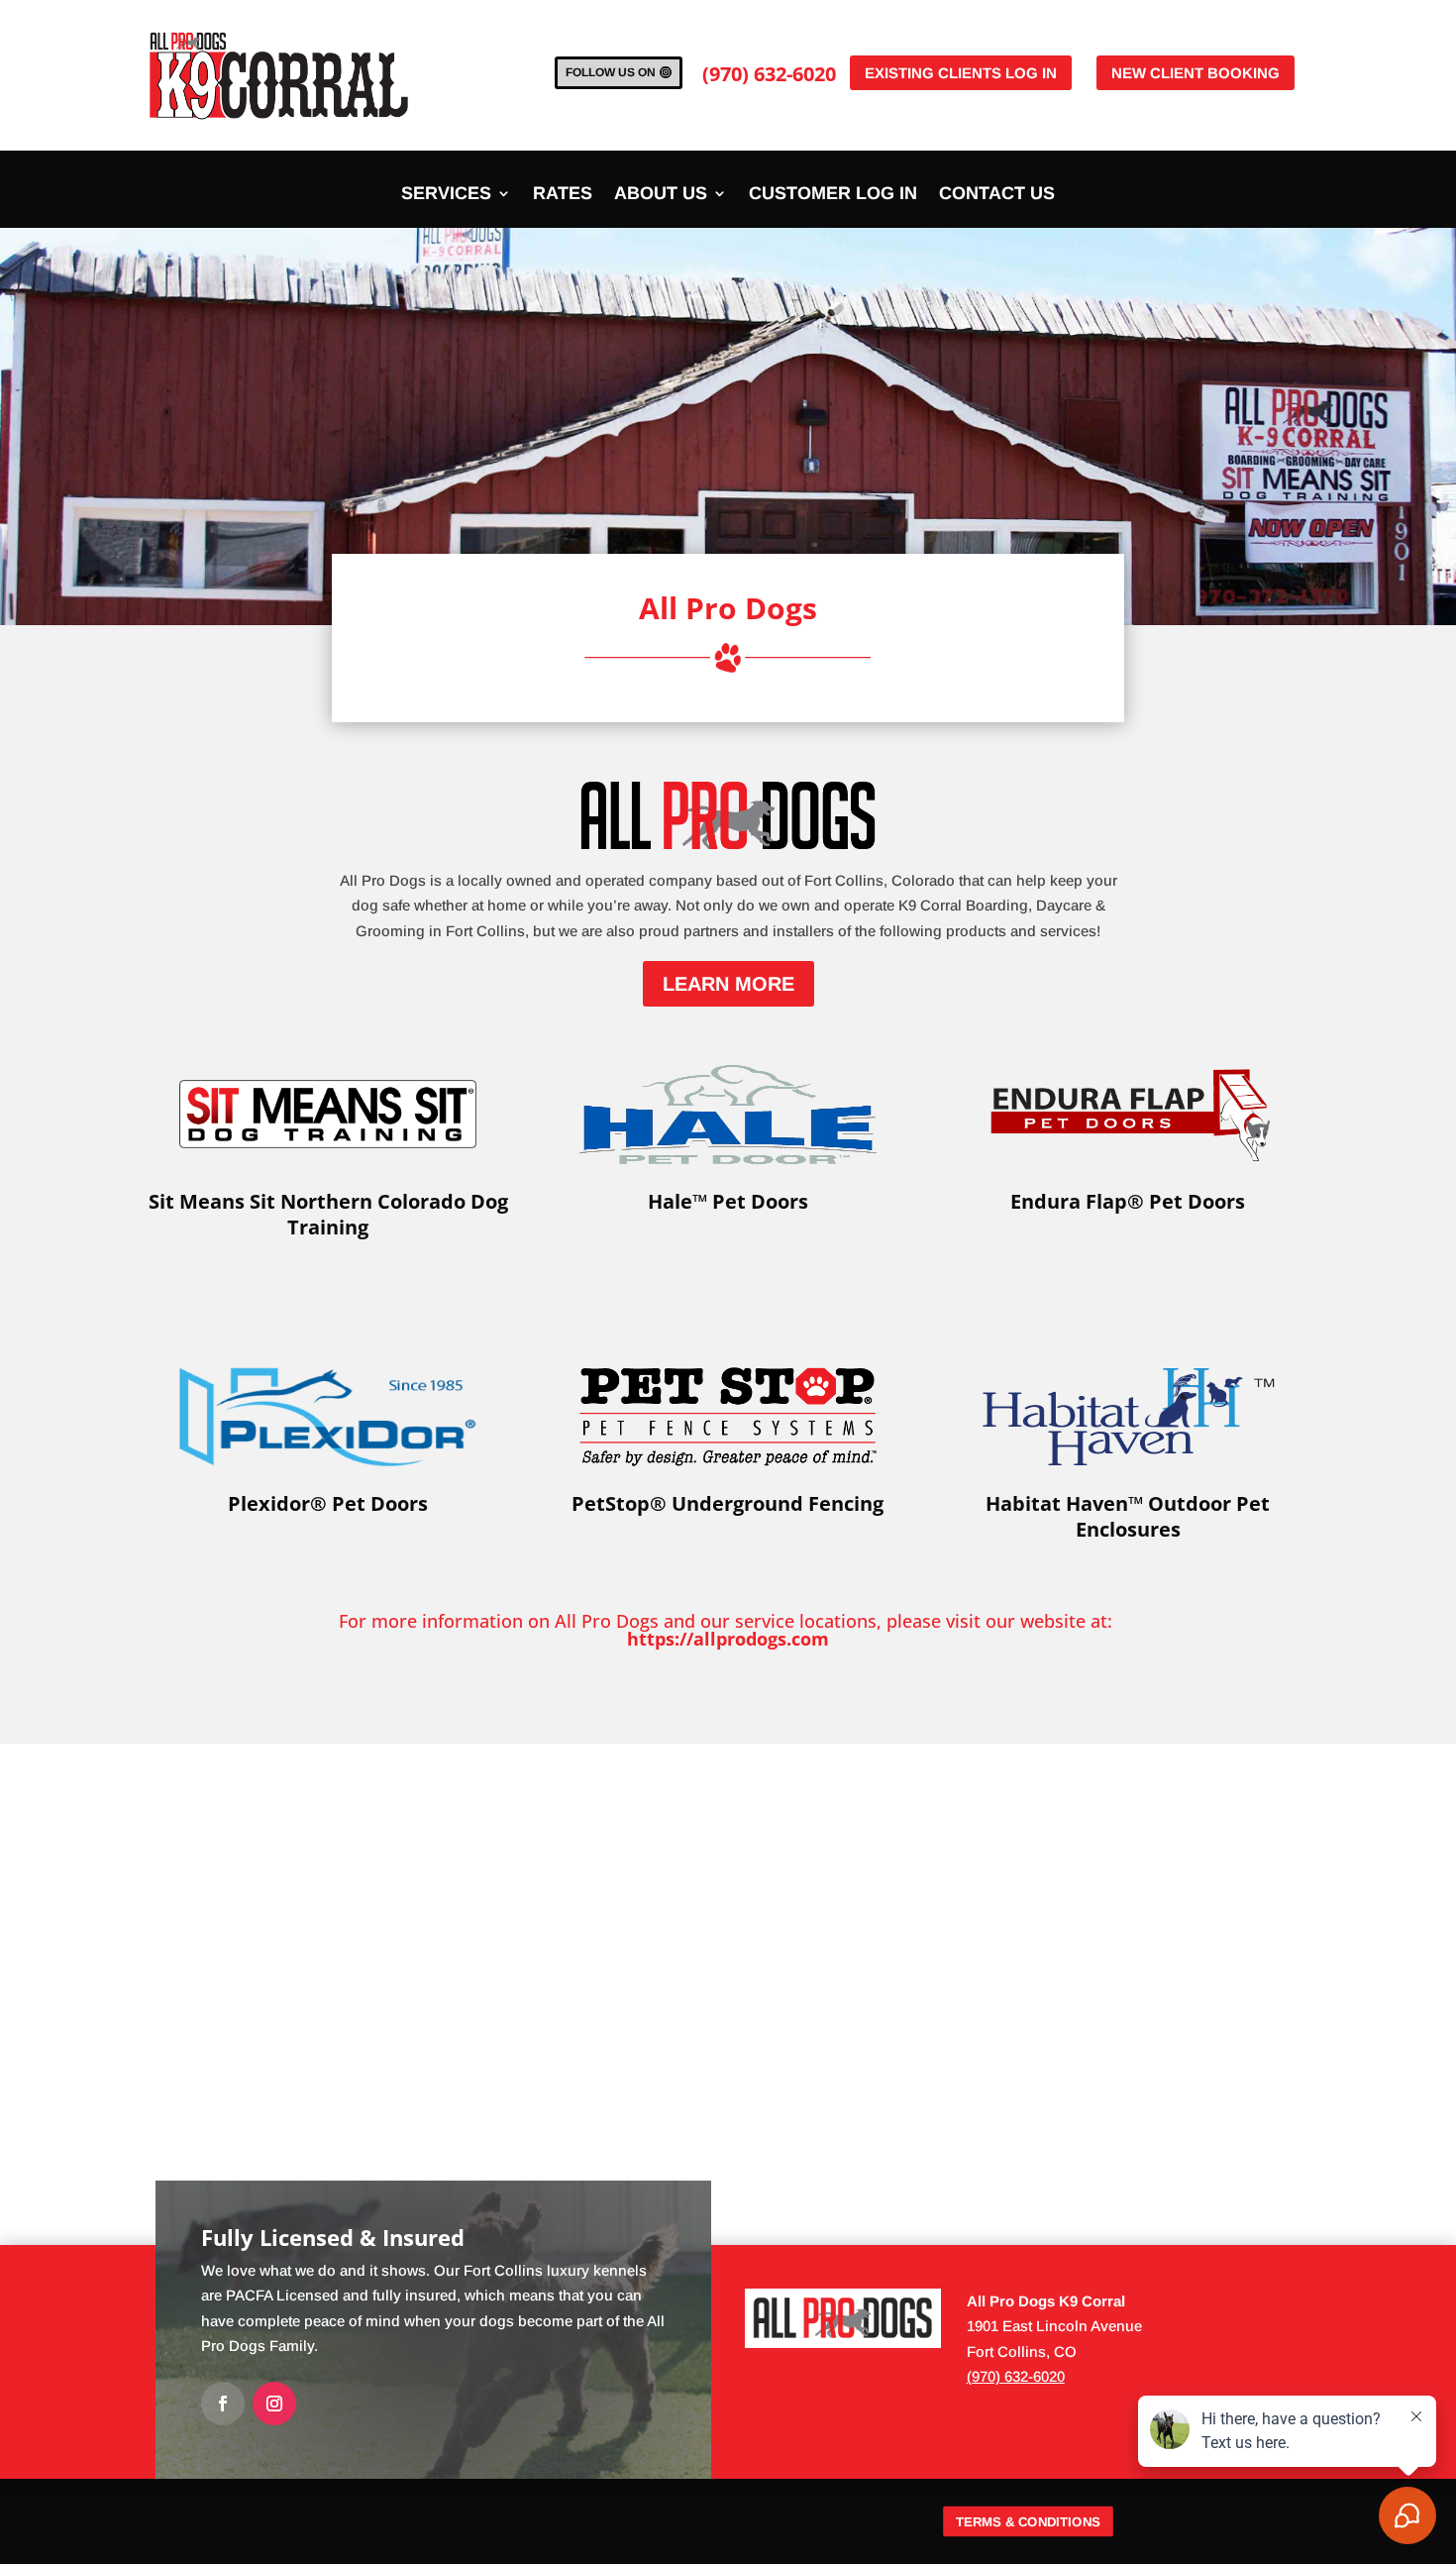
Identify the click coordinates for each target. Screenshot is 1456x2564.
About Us (661, 195)
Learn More (728, 984)
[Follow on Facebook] (223, 2404)
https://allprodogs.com (728, 1639)
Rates (563, 195)
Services (446, 195)
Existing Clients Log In (961, 73)
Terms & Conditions (1028, 2522)
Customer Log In (833, 195)
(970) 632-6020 (769, 74)
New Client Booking (1196, 73)
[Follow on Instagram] (274, 2404)
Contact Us (997, 195)
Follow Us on (611, 72)
